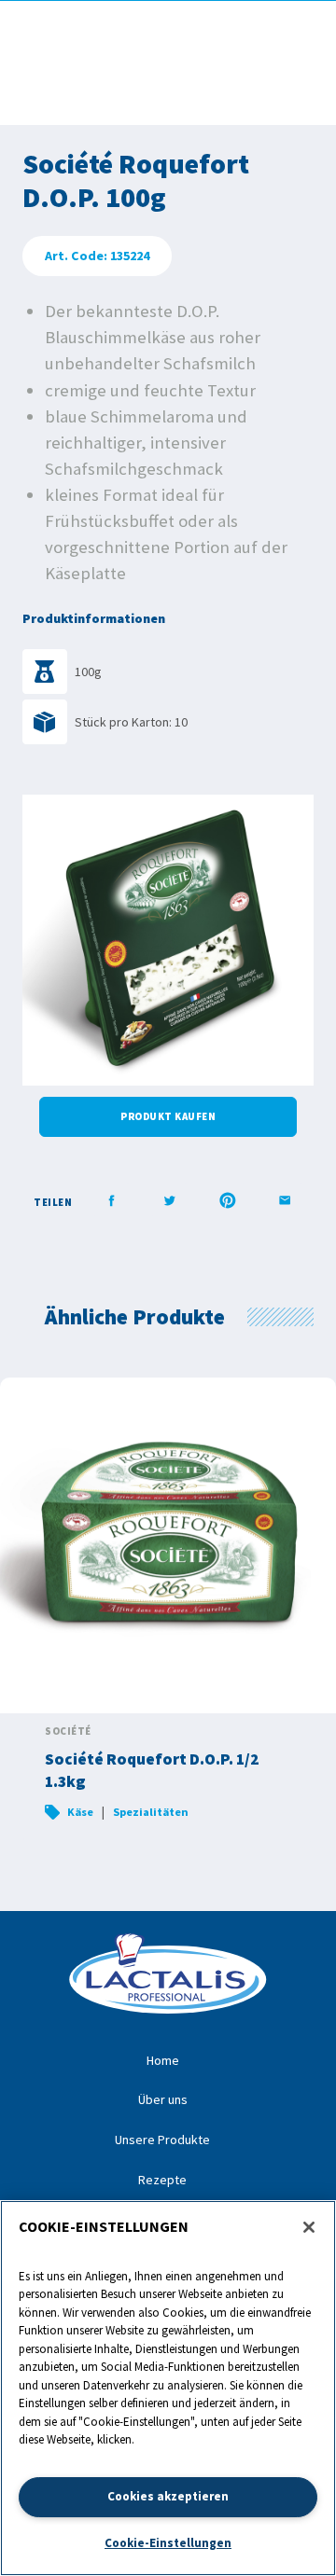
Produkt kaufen (168, 1116)
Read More (168, 1611)
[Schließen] (309, 2227)
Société (68, 1731)
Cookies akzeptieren (168, 2496)
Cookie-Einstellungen (168, 2543)
